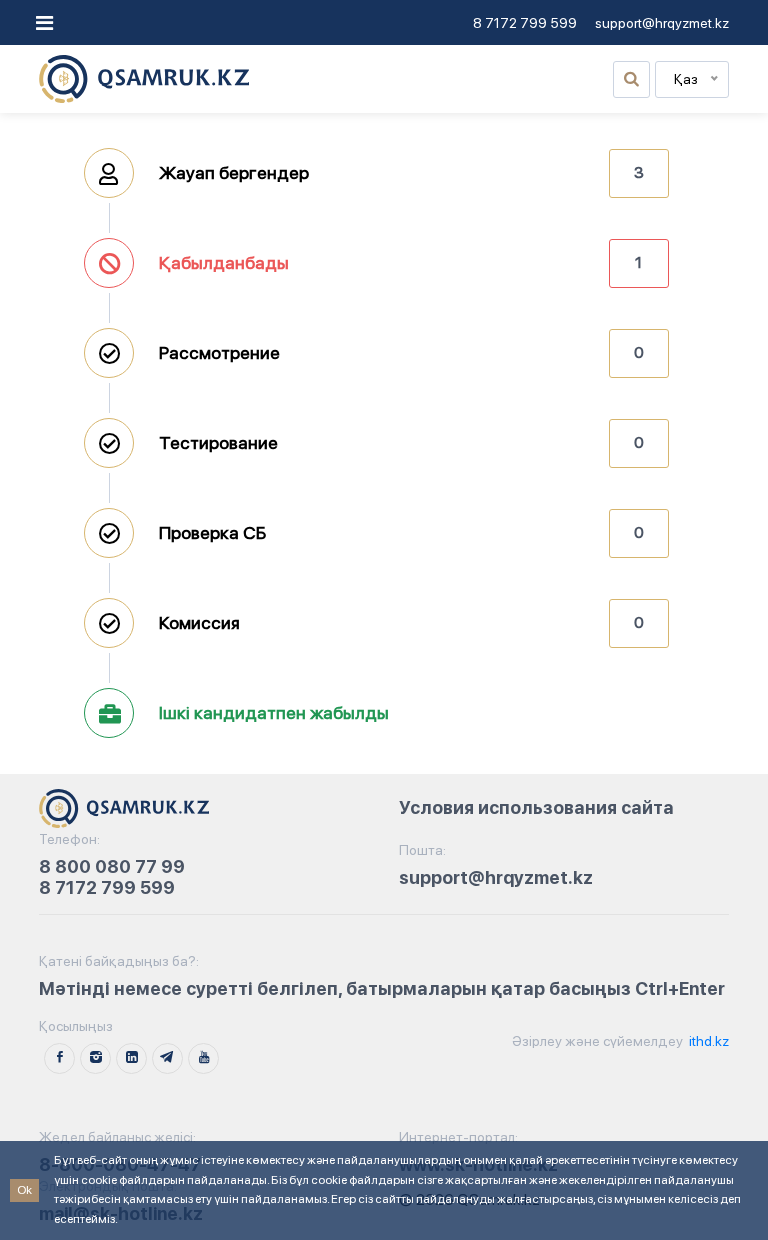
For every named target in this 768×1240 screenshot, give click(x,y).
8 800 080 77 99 (112, 866)
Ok (24, 1190)
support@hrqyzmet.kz (662, 23)
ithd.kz (707, 1041)
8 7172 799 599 (525, 23)
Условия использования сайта (536, 807)
